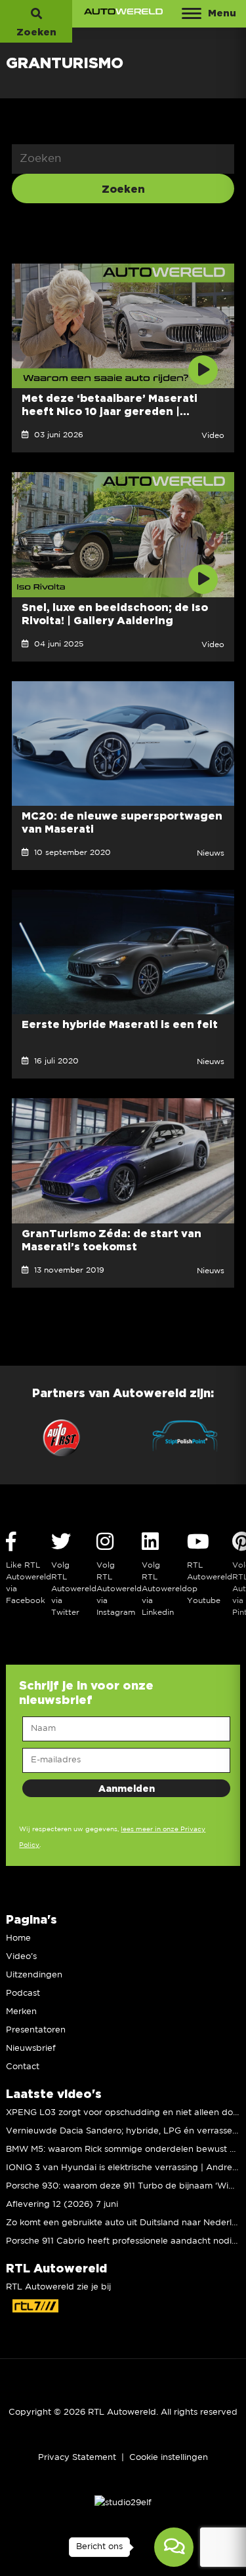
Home (18, 1938)
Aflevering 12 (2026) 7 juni (62, 2205)
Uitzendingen (34, 1975)
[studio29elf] (123, 2503)
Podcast (23, 1993)
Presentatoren (36, 2030)
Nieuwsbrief (31, 2049)
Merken (21, 2012)
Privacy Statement (77, 2458)
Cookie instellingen (169, 2458)
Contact (23, 2067)
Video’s (21, 1957)
